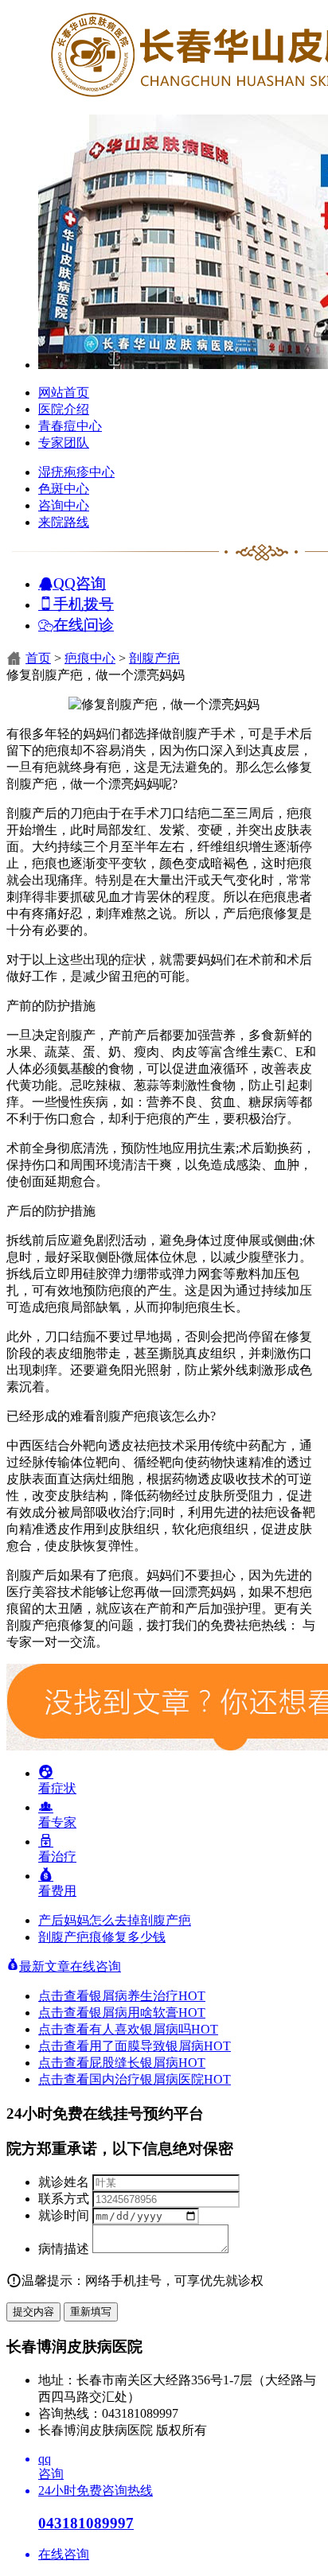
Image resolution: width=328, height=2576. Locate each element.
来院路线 (64, 522)
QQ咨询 (80, 583)
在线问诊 (84, 624)
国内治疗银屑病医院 (160, 2079)
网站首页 (64, 392)
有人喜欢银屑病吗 (154, 2029)
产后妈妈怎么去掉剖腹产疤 (115, 1920)
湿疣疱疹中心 (76, 472)
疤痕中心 (90, 658)
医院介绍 (64, 409)
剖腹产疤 (154, 658)
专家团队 (64, 443)
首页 (38, 658)
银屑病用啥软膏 (147, 2013)
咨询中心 (64, 505)
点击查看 (64, 1996)
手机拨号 (84, 603)
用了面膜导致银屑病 (160, 2046)
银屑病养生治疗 (147, 1996)
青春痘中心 (70, 426)
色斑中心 (64, 489)
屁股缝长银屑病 (147, 2063)
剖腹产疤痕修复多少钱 (102, 1937)
